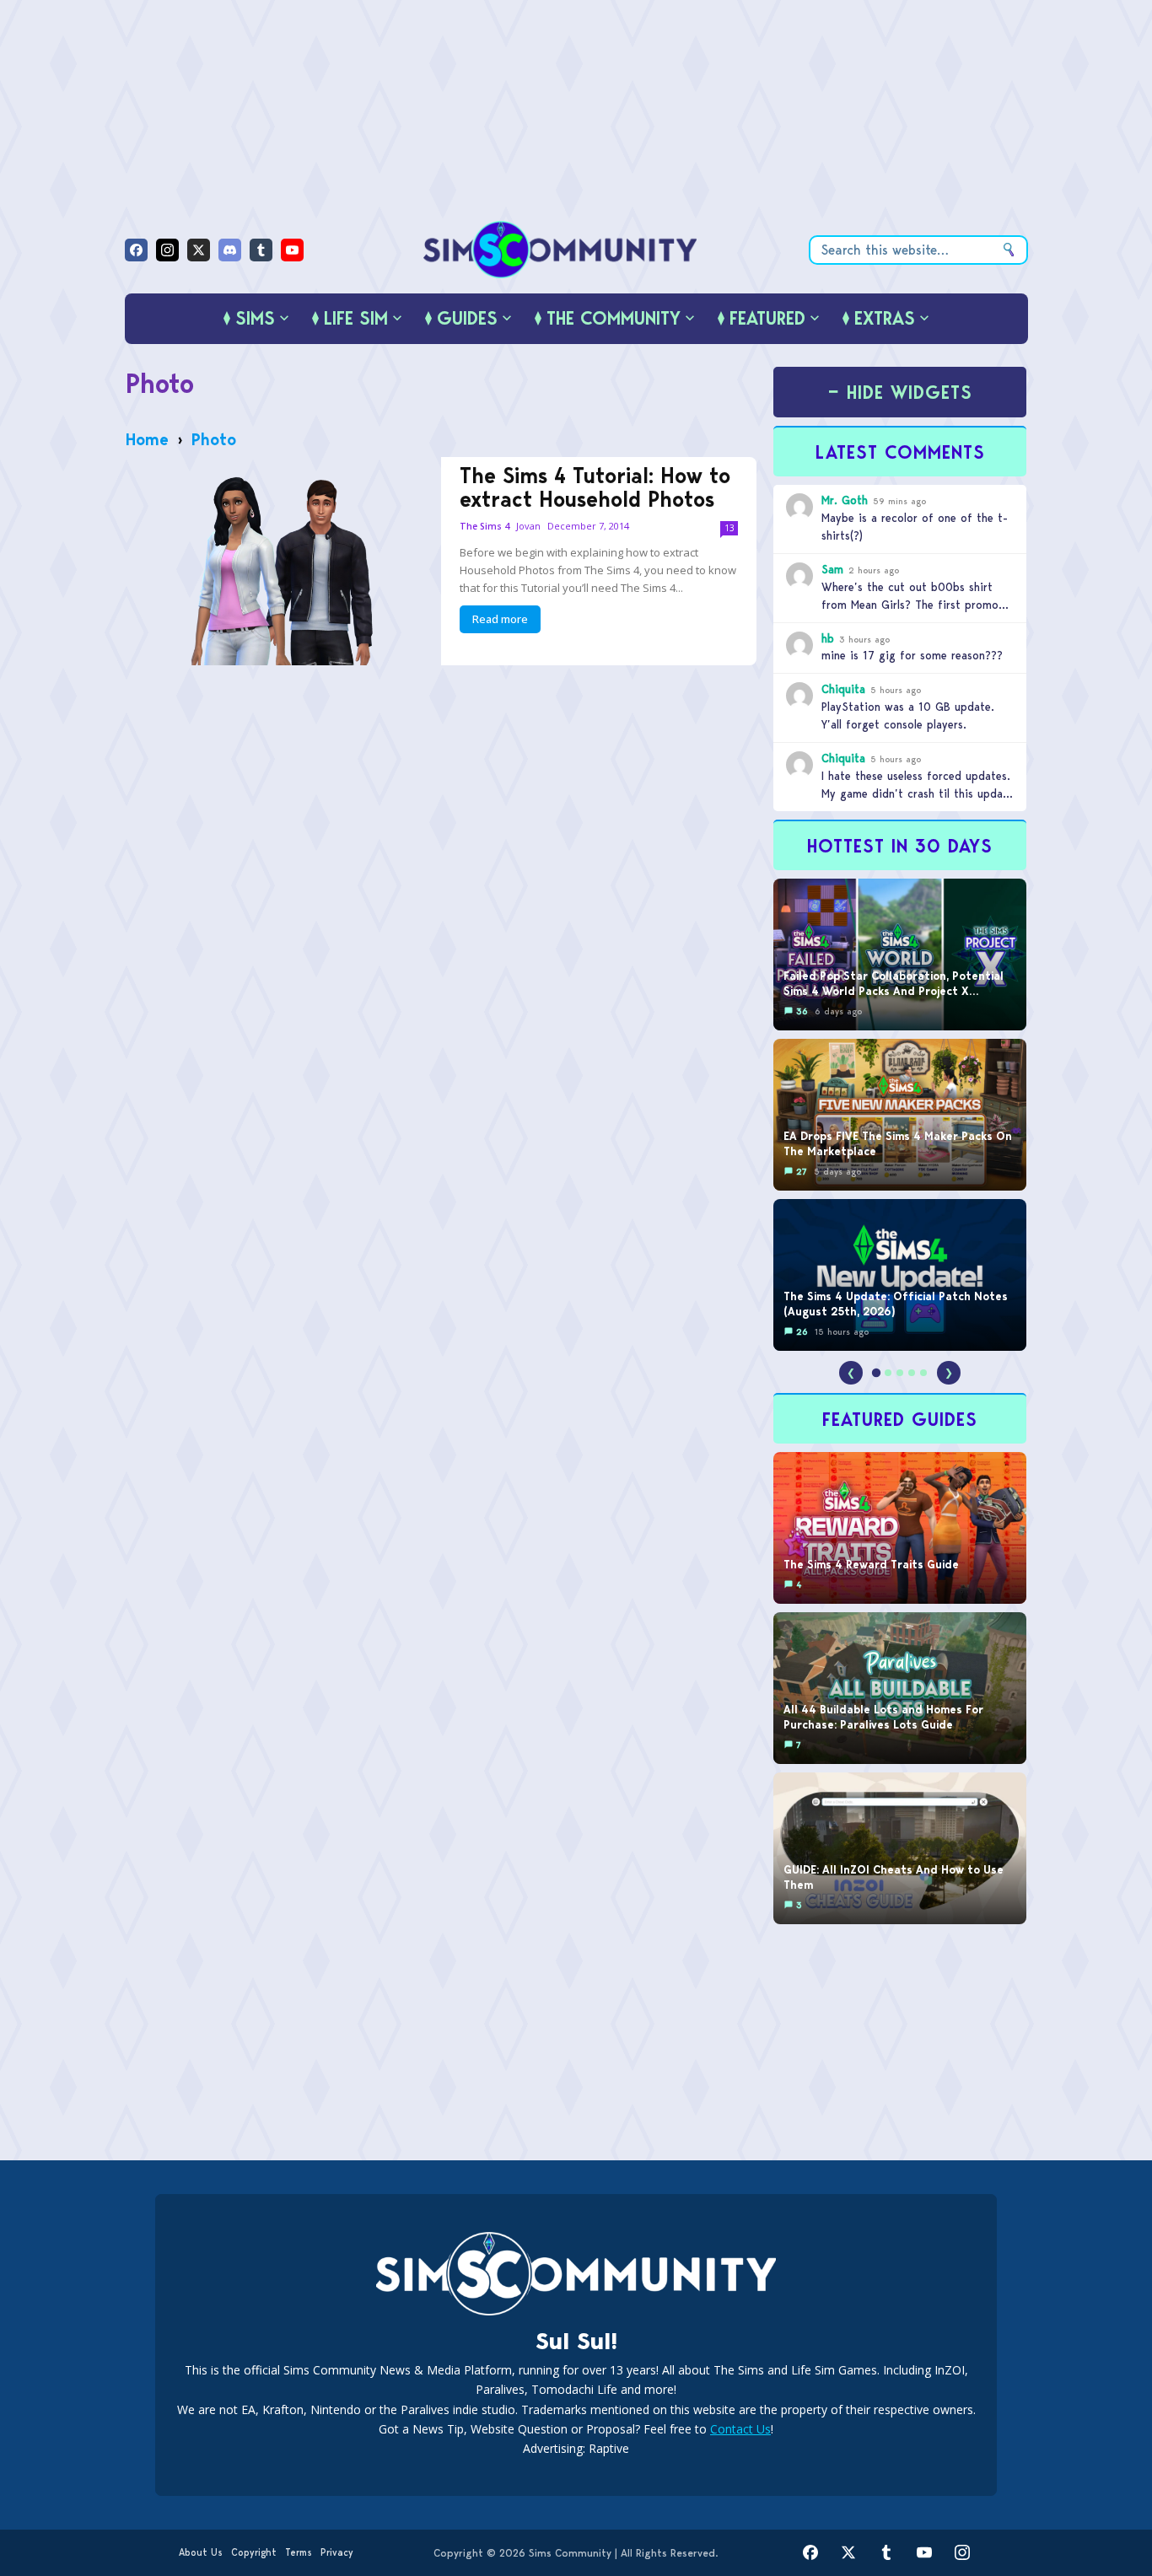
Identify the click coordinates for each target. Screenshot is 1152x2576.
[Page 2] (888, 1373)
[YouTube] (292, 250)
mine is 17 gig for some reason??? (912, 655)
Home (147, 439)
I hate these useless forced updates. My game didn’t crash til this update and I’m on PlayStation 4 (918, 793)
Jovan (528, 526)
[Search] (1009, 250)
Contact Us (740, 2429)
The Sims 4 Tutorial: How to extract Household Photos (595, 487)
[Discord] (230, 250)
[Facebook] (136, 250)
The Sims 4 (484, 527)
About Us (201, 2552)
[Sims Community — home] (560, 250)
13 (729, 528)
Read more (500, 619)
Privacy (337, 2552)
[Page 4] (912, 1373)
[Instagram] (167, 250)
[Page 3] (900, 1373)
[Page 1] (876, 1373)
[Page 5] (923, 1373)
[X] (199, 250)
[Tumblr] (261, 250)
